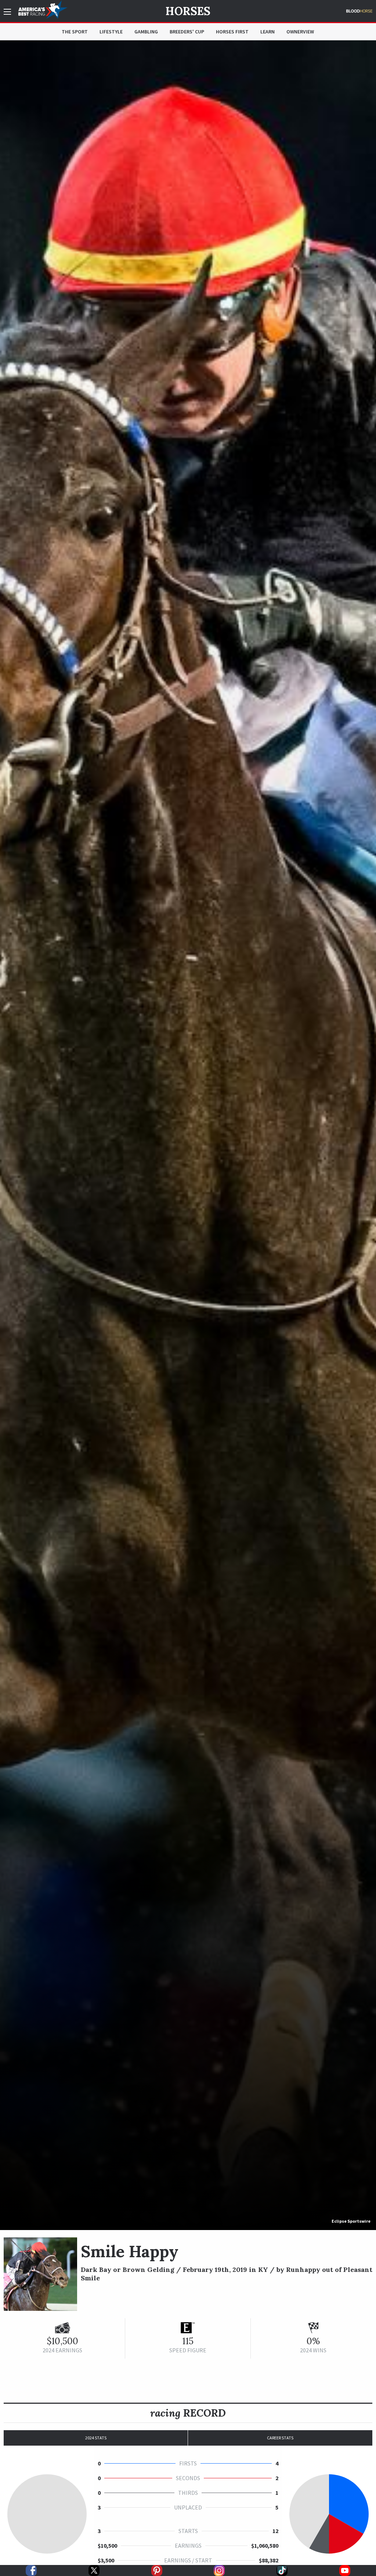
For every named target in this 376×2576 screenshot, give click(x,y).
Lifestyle (111, 32)
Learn (267, 32)
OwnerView (300, 32)
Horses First (232, 32)
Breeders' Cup (187, 32)
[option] (188, 1135)
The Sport (75, 32)
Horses (188, 11)
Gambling (146, 32)
